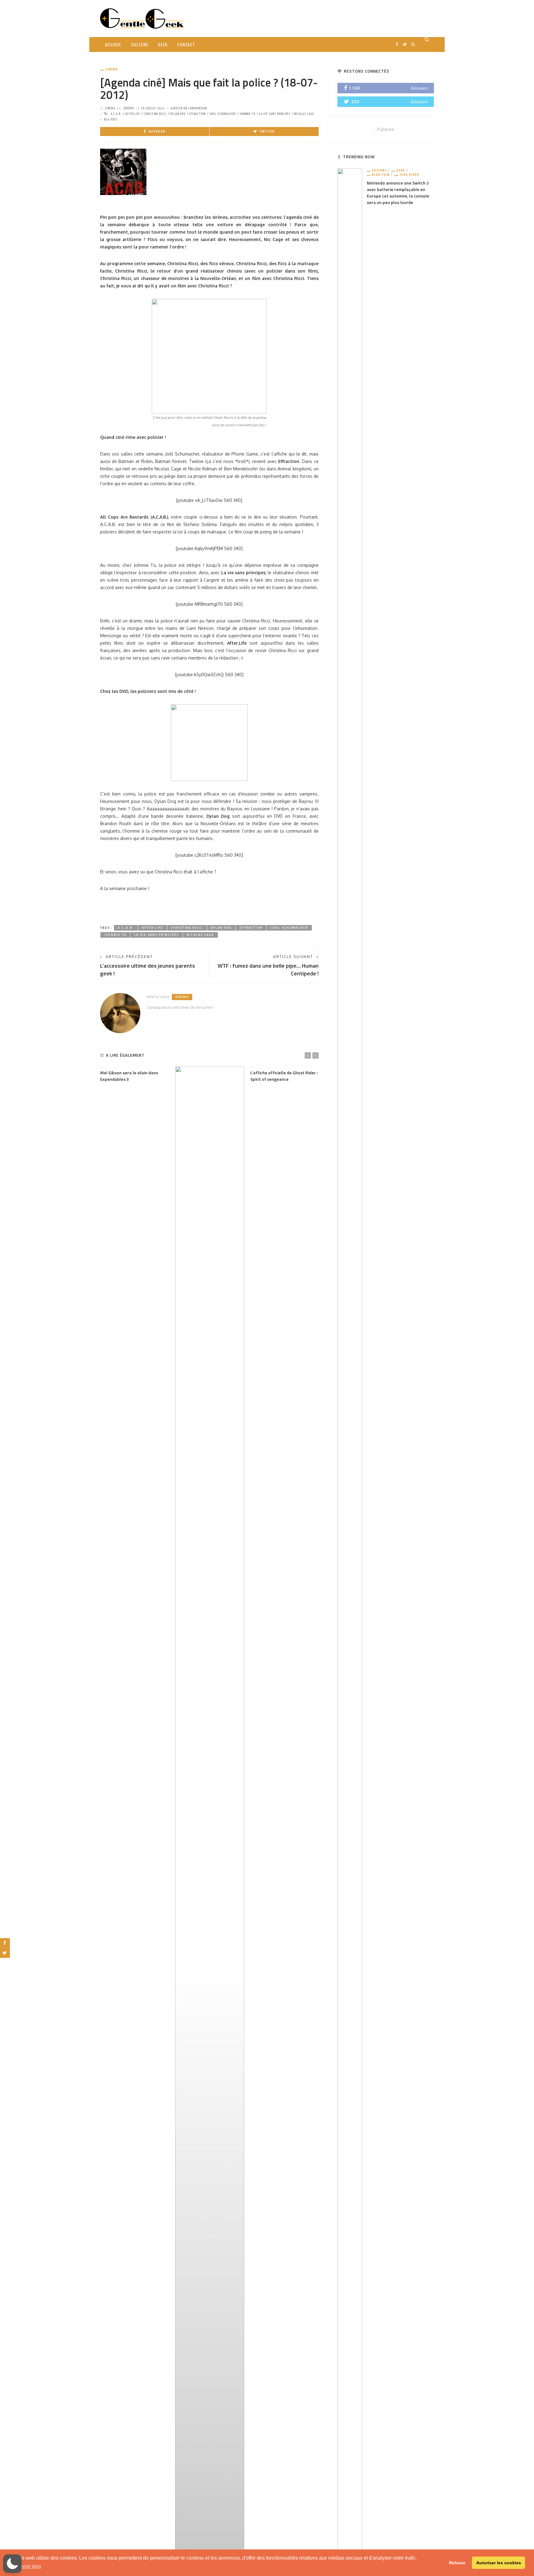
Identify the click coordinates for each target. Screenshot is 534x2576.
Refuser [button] (457, 2563)
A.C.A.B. (116, 114)
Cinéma (112, 69)
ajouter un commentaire (189, 108)
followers (419, 88)
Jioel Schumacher (222, 114)
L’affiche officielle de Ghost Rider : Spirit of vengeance (284, 1076)
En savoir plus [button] (25, 2566)
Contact (186, 44)
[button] (12, 2564)
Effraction (197, 114)
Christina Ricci (155, 114)
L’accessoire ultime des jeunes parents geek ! (148, 970)
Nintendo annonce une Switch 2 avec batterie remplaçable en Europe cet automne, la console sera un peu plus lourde (398, 193)
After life (133, 114)
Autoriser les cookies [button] (499, 2563)
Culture (140, 44)
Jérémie (129, 108)
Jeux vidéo (409, 175)
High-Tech (381, 175)
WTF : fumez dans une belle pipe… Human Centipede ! (268, 970)
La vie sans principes (275, 114)
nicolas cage (304, 114)
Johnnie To (247, 114)
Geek (163, 44)
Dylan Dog (178, 114)
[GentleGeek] (142, 18)
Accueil (113, 44)
